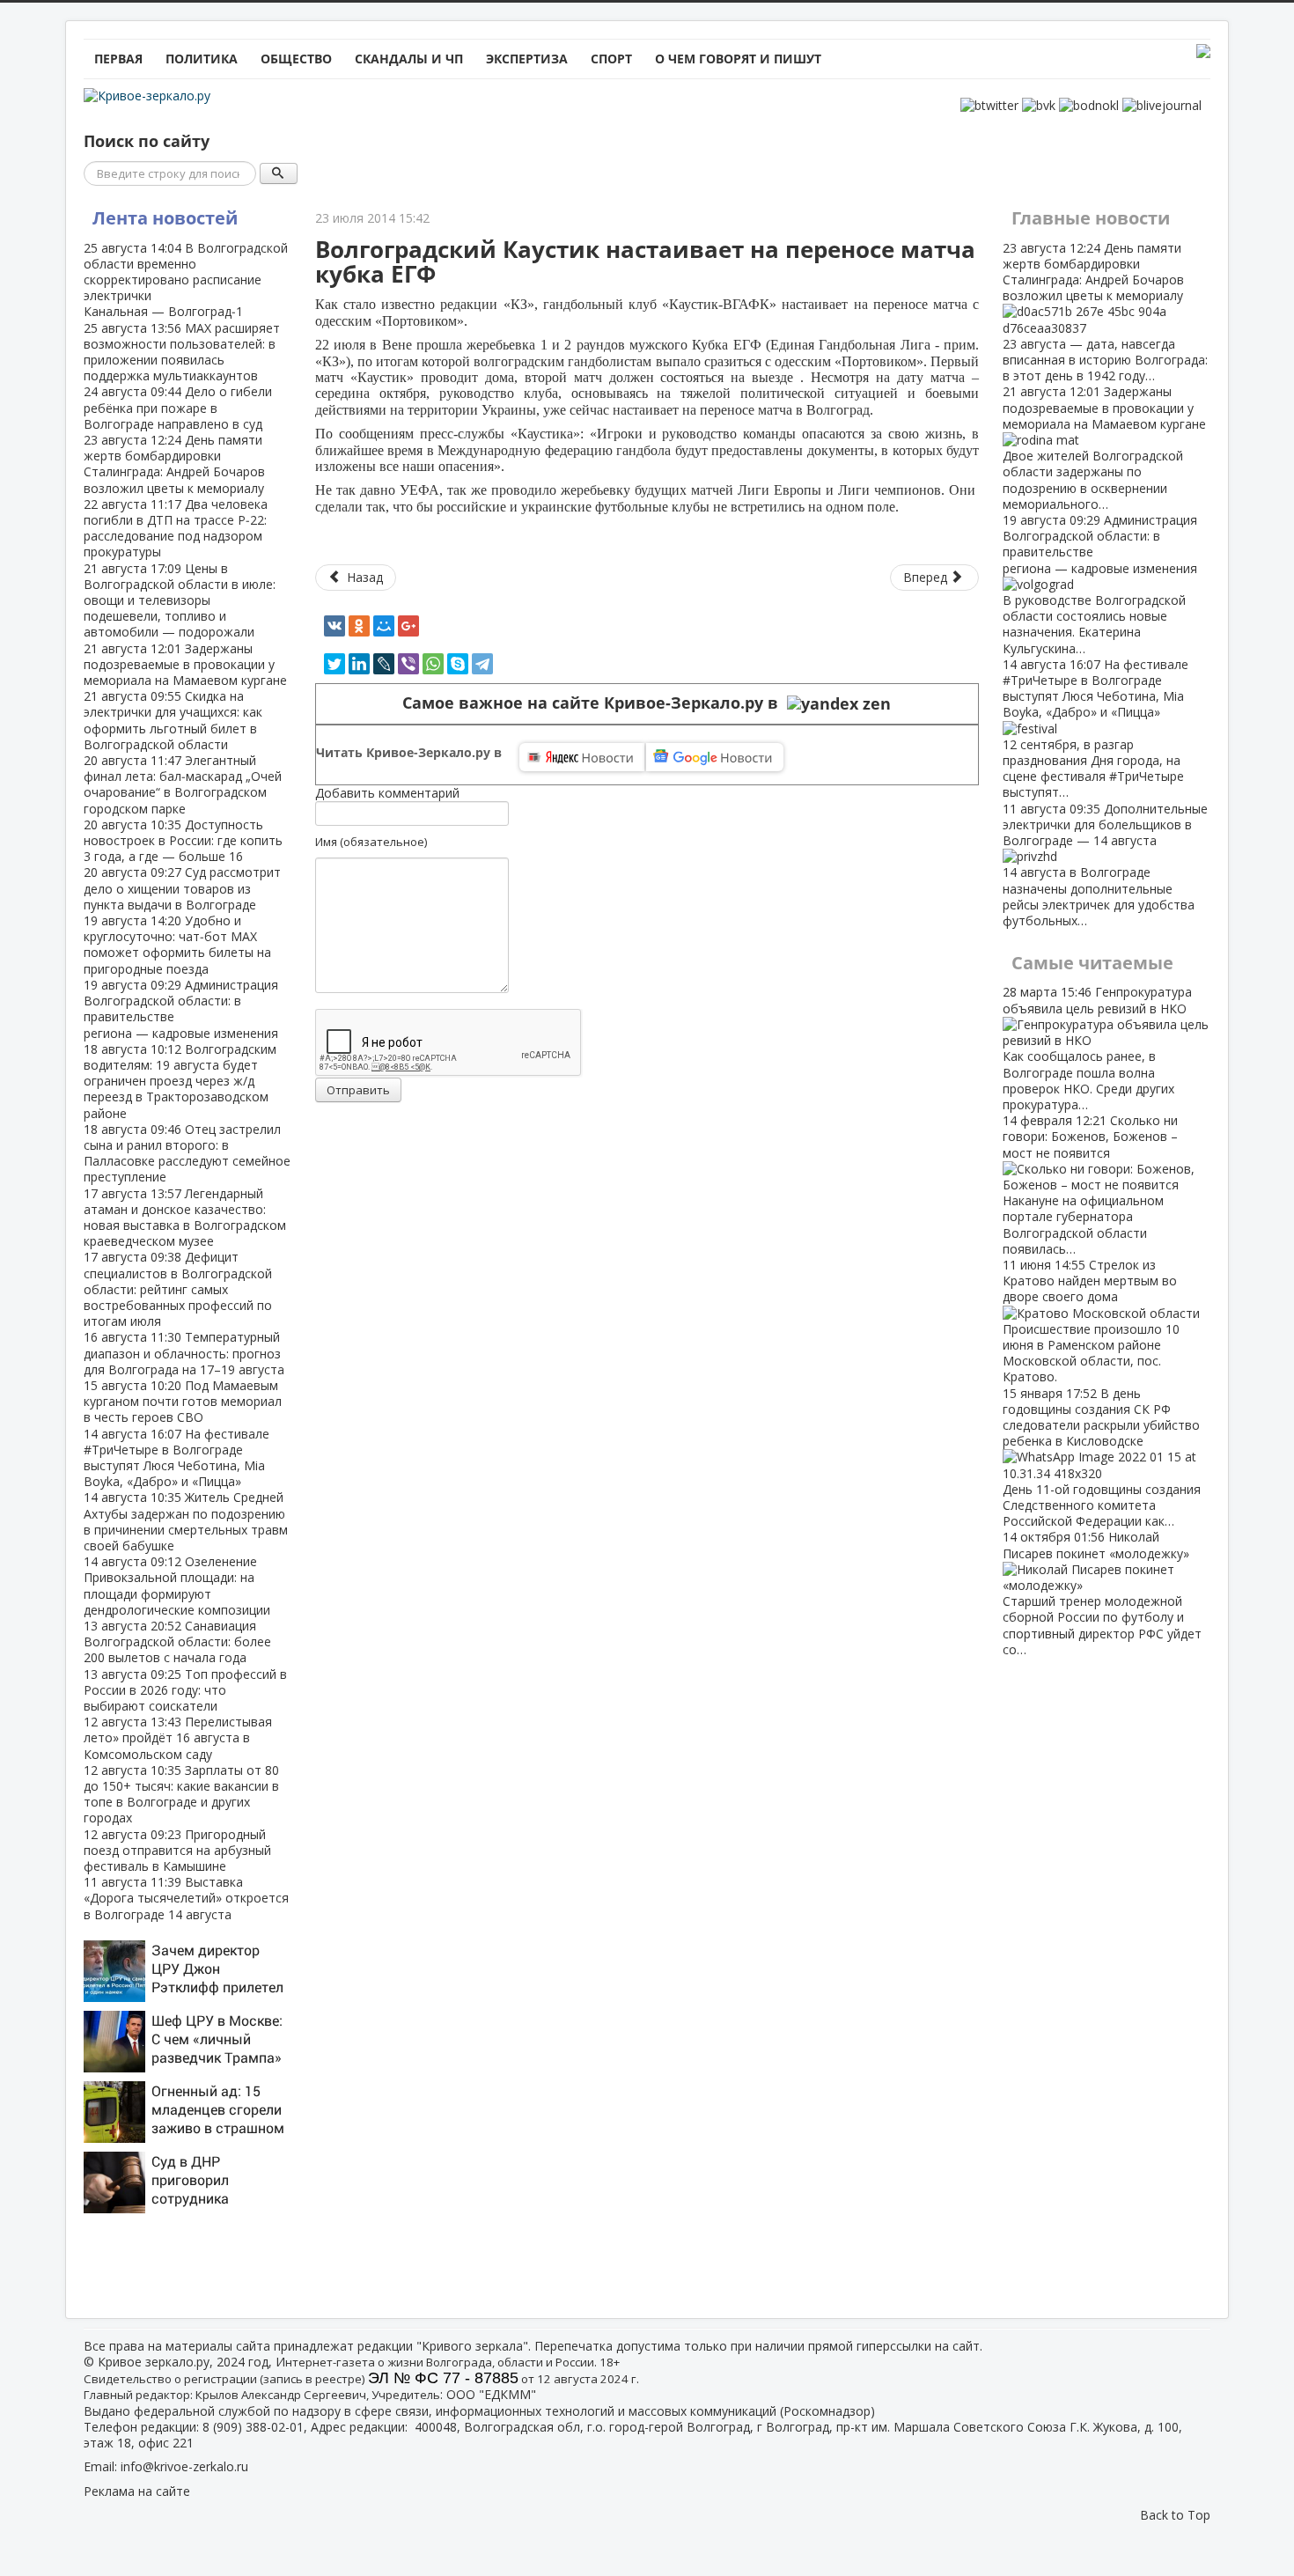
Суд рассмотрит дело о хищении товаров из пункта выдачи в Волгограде (182, 888)
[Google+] (408, 626)
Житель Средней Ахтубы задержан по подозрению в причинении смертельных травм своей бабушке (186, 1521)
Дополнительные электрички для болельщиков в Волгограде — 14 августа (1105, 865)
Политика (202, 59)
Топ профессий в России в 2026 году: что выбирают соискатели (185, 1690)
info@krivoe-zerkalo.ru (184, 2466)
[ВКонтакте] (335, 626)
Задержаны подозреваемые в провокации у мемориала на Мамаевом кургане (185, 664)
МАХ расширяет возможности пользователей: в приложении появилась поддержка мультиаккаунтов (182, 352)
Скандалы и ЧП (409, 59)
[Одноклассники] (359, 626)
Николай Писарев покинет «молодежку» (1102, 1593)
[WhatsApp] (433, 664)
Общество (296, 59)
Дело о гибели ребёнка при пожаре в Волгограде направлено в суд (178, 407)
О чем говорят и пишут (738, 59)
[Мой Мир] (384, 626)
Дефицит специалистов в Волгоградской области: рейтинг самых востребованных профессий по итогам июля (178, 1289)
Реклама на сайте (137, 2491)
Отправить (358, 1090)
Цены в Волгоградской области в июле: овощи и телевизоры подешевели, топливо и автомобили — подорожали (180, 600)
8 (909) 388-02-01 (253, 2427)
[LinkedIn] (359, 664)
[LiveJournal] (384, 664)
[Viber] (408, 664)
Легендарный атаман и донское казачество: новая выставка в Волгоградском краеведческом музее (185, 1218)
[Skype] (458, 664)
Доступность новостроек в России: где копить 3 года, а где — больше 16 (183, 840)
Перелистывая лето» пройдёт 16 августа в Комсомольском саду (178, 1737)
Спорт (611, 59)
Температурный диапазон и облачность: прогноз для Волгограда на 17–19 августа (184, 1353)
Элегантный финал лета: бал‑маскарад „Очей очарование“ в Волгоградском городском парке (183, 784)
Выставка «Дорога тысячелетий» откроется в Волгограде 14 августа (186, 1898)
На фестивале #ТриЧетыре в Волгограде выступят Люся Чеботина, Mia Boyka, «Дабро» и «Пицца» (176, 1458)
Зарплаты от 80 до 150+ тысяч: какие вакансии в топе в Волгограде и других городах (181, 1794)
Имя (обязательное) (371, 842)
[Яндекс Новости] (582, 757)
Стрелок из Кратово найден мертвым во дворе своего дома (1091, 1321)
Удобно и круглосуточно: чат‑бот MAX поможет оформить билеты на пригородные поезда (177, 945)
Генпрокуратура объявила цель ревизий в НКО (1097, 1048)
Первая (118, 59)
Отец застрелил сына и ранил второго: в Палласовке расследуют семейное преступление (187, 1153)
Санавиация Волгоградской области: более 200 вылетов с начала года (177, 1641)
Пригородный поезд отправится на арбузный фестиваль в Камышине (177, 1850)
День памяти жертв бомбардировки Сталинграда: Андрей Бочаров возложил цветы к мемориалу (174, 464)
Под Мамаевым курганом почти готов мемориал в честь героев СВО (183, 1401)
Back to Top (1175, 2515)
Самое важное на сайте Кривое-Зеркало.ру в (595, 703)
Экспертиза (527, 59)
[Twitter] (335, 664)
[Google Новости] (715, 757)
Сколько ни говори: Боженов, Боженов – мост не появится (1090, 1185)
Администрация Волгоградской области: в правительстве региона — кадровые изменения (181, 1009)
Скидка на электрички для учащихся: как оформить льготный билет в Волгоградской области (173, 720)
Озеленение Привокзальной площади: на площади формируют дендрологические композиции (177, 1586)
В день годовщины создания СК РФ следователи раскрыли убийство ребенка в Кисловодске (1102, 1457)
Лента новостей (165, 218)
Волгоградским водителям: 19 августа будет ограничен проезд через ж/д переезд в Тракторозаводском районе (180, 1081)
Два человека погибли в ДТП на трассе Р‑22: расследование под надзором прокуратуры (176, 528)
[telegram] (482, 664)
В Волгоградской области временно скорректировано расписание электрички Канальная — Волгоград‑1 (186, 280)
